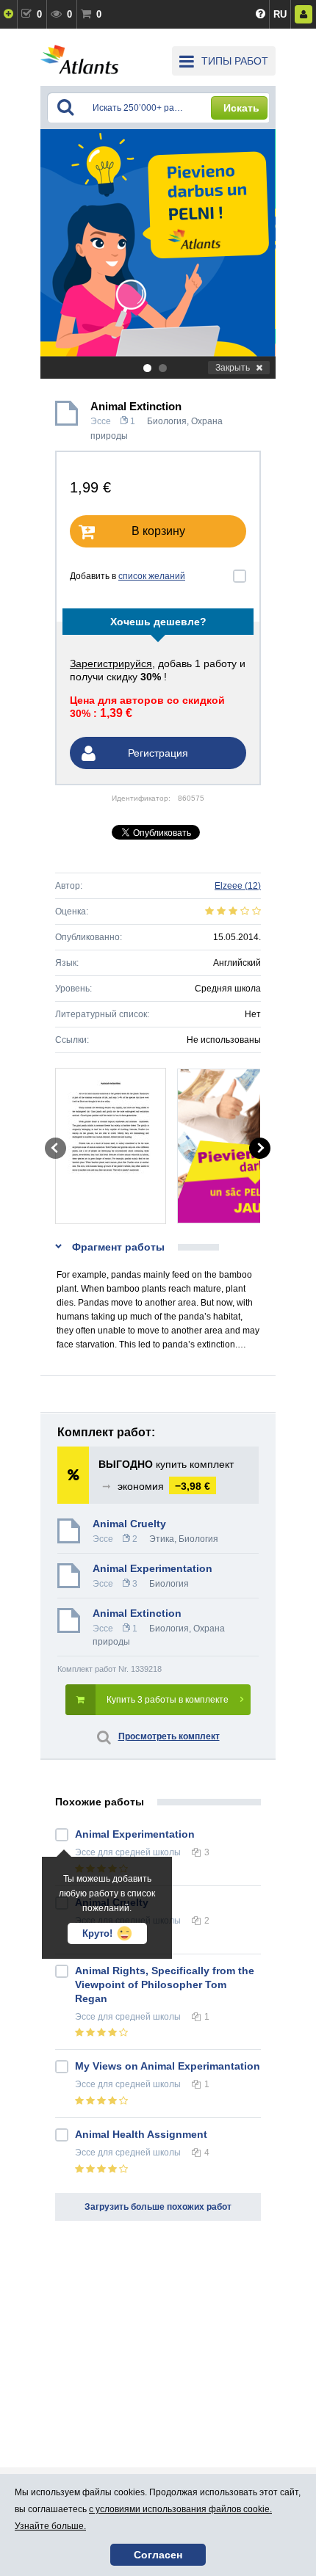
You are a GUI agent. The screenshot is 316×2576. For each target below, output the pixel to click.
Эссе (101, 421)
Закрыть (233, 368)
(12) (238, 886)
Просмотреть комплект (169, 1736)
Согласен (158, 2555)
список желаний (152, 576)
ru (280, 14)
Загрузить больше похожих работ (158, 2207)
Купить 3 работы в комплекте (168, 1700)
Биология (167, 421)
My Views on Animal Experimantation (168, 2066)
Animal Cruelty (129, 1524)
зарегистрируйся (111, 663)
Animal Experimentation (152, 1568)
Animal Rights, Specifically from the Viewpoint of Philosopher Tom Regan (165, 1984)
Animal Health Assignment (141, 2134)
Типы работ (235, 61)
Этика (162, 1539)
